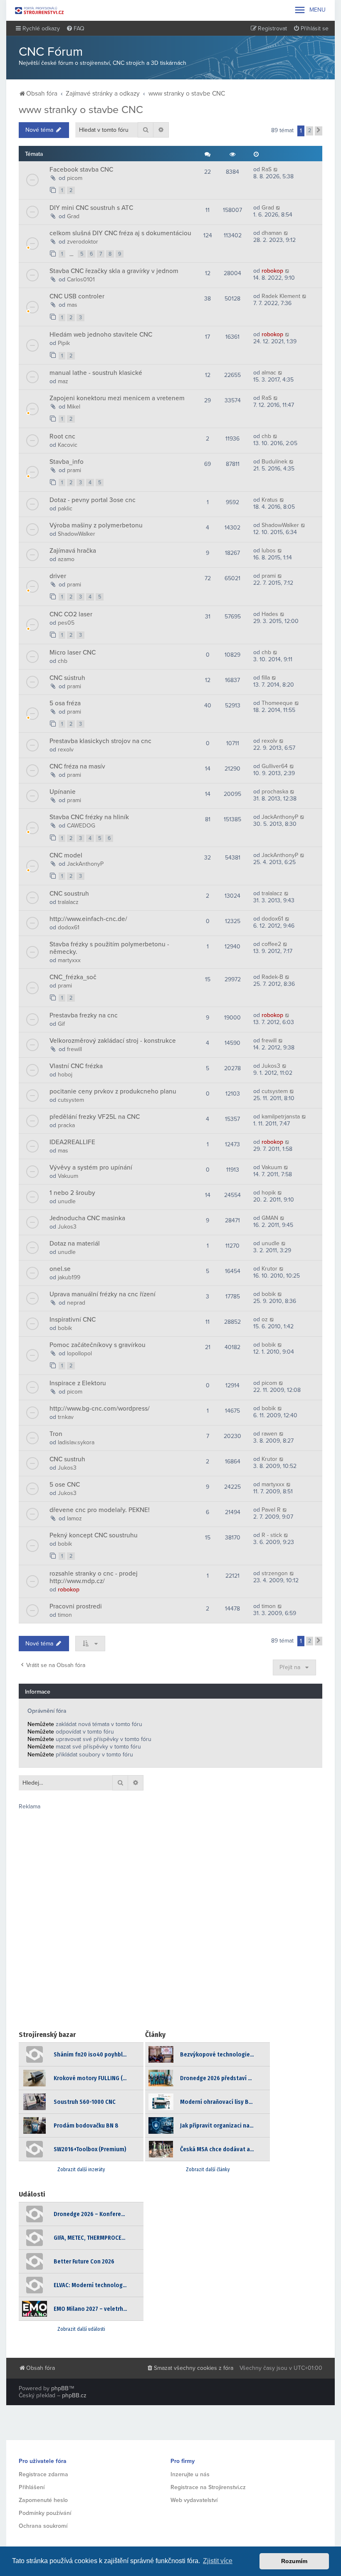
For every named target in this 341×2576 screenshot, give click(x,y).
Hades (270, 614)
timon (65, 1615)
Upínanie (63, 792)
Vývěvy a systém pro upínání (91, 1167)
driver (58, 576)
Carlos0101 (81, 280)
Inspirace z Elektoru (78, 1383)
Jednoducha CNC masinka (87, 1218)
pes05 (66, 623)
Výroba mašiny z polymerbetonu (96, 525)
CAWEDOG (81, 826)
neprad (76, 1303)
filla (266, 678)
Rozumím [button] (294, 2561)
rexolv (66, 750)
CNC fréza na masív (77, 766)
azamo (66, 559)
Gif (61, 1024)
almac (269, 373)
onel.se (60, 1269)
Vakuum (68, 1176)
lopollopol (79, 1353)
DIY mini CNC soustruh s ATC (91, 208)
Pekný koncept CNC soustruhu (94, 1535)
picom (75, 178)
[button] (319, 131)
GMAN (270, 1218)
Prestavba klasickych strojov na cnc (100, 741)
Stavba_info (67, 462)
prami (74, 470)
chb (266, 436)
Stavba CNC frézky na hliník (89, 817)
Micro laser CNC (73, 653)
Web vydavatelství (194, 2500)
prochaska (275, 792)
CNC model (66, 855)
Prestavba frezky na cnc (84, 1015)
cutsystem (71, 1100)
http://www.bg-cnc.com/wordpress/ (100, 1409)
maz (63, 381)
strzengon (275, 1573)
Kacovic (68, 445)
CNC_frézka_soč (73, 977)
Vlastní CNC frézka (76, 1066)
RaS (267, 169)
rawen (269, 1434)
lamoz (74, 1518)
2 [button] (310, 131)
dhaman (272, 233)
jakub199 (69, 1277)
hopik (269, 1193)
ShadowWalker (77, 534)
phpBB (60, 2388)
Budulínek (274, 462)
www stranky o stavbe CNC (81, 110)
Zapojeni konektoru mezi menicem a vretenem (117, 398)
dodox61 (69, 927)
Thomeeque (277, 703)
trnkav (66, 1417)
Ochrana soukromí (43, 2526)
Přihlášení (32, 2487)
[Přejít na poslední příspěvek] (276, 169)
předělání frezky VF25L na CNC (95, 1117)
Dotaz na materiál (75, 1244)
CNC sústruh (67, 678)
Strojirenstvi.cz (40, 10)
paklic (65, 509)
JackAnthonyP (280, 817)
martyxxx (69, 960)
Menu (310, 10)
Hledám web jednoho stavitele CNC (101, 335)
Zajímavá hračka (73, 551)
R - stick (272, 1535)
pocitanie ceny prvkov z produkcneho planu (113, 1091)
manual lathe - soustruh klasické (96, 373)
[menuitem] (75, 29)
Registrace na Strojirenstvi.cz (208, 2487)
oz (265, 1319)
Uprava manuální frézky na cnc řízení (103, 1294)
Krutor (269, 1269)
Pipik (64, 343)
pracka (66, 1125)
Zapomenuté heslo (43, 2500)
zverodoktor (83, 242)
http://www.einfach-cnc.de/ (88, 919)
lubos (269, 550)
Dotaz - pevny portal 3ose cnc (93, 500)
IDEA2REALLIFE (72, 1142)
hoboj (65, 1075)
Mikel (74, 407)
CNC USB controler (77, 296)
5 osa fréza (65, 703)
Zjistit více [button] (218, 2561)
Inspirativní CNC (73, 1320)
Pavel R (271, 1510)
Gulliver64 (275, 766)
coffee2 (271, 944)
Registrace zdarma (43, 2474)
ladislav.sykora (76, 1442)
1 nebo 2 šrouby (72, 1193)
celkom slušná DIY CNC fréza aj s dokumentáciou (120, 233)
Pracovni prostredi (76, 1606)
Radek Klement (281, 296)
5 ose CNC (65, 1485)
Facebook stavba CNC (81, 170)
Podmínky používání (45, 2513)
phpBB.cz (74, 2395)
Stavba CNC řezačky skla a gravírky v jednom (114, 271)
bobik (269, 1294)
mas (72, 305)
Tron (56, 1434)
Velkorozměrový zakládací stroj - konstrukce (113, 1041)
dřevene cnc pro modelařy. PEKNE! (100, 1510)
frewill (74, 1049)
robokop (272, 271)
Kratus (270, 500)
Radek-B (272, 977)
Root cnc (62, 436)
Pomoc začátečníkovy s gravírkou (98, 1345)
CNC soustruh (69, 894)
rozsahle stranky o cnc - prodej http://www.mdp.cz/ (94, 1577)
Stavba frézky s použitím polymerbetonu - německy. (109, 948)
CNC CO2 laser (71, 614)
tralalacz (68, 902)
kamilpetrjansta (281, 1117)
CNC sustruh (67, 1459)
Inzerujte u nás (190, 2474)
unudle (67, 1201)
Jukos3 (271, 1066)
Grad (73, 216)
